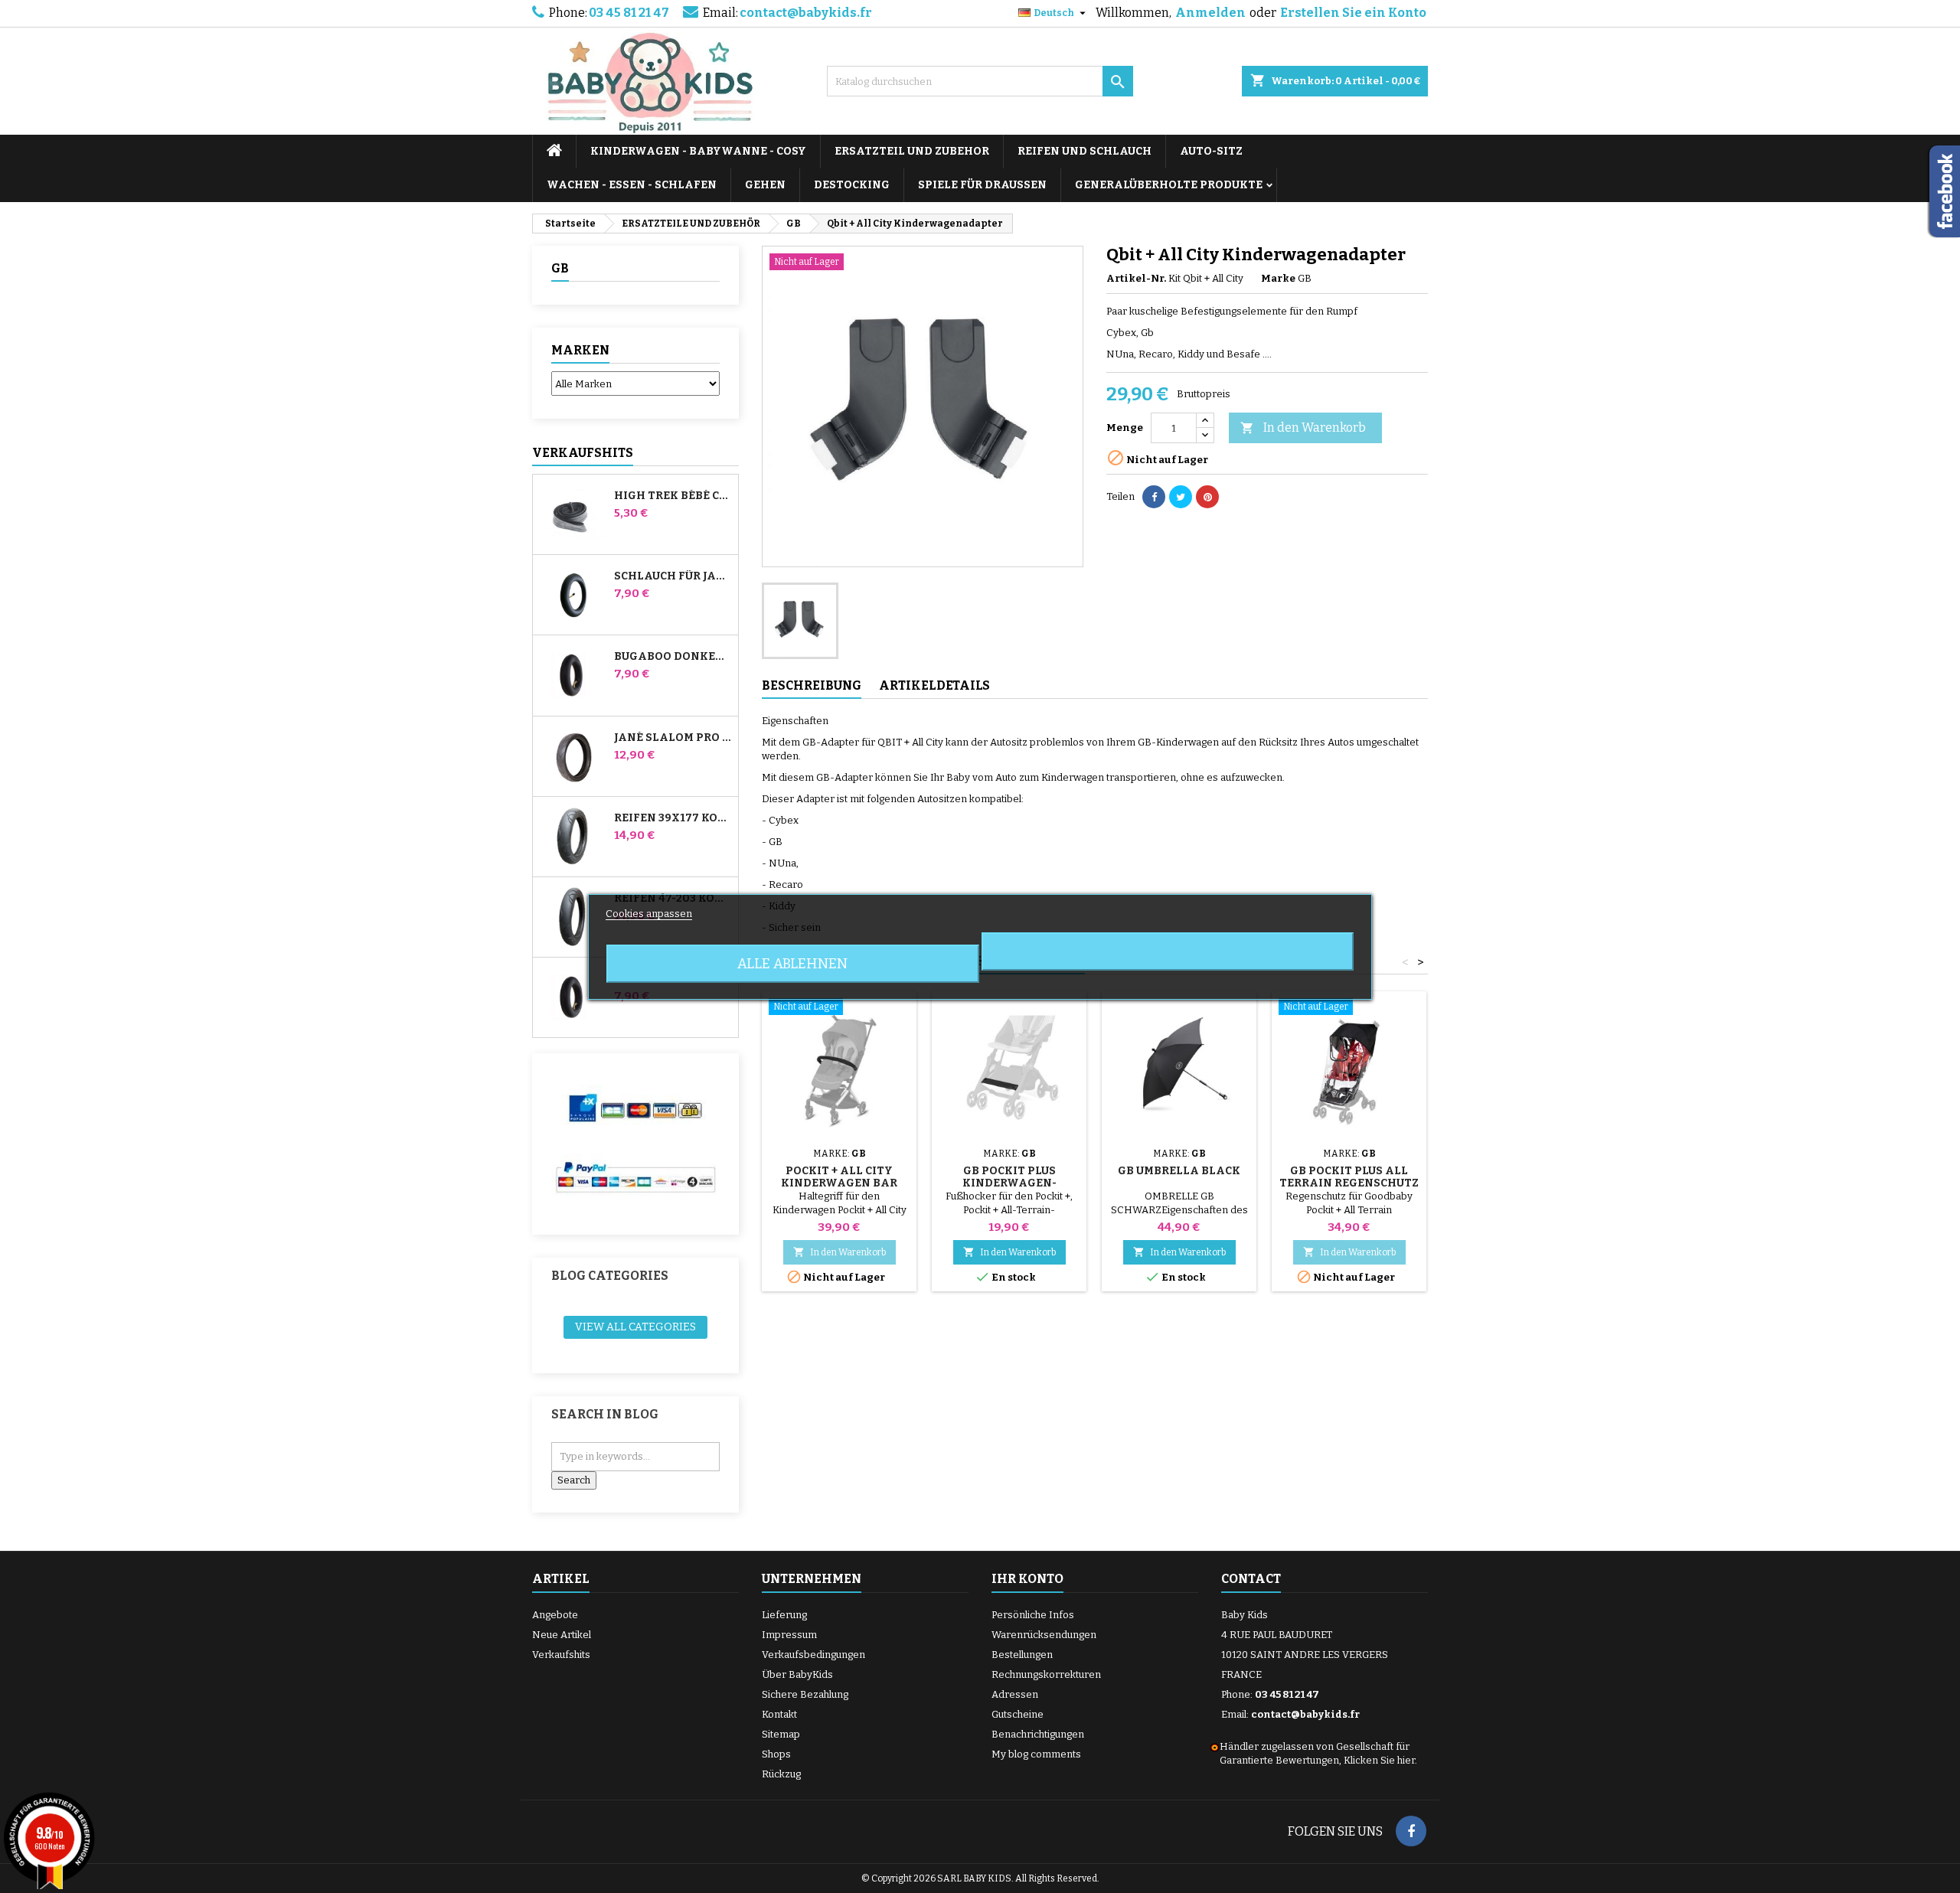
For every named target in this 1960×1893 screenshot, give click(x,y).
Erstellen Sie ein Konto (1353, 13)
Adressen (1015, 1694)
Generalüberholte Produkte (1169, 185)
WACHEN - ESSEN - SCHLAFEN (632, 185)
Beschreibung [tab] (812, 685)
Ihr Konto (1027, 1579)
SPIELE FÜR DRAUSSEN (982, 185)
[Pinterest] (1207, 497)
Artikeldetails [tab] (934, 685)
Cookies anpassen (649, 914)
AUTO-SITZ (1211, 151)
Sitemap (781, 1734)
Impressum (789, 1635)
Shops (776, 1754)
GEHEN (765, 185)
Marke (1278, 278)
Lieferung (784, 1615)
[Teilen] (1154, 497)
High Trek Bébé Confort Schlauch (673, 496)
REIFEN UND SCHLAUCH (1085, 151)
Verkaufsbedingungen (813, 1655)
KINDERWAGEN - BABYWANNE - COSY (698, 151)
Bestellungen (1022, 1655)
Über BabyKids (797, 1674)
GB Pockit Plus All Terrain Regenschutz (1349, 1177)
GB (560, 268)
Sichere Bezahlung (805, 1694)
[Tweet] (1181, 497)
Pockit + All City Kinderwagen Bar (839, 1177)
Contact (1251, 1579)
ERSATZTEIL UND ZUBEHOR (912, 151)
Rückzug (781, 1774)
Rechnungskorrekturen (1046, 1674)
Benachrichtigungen (1038, 1734)
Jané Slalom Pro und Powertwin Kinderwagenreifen (673, 738)
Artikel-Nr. (1136, 278)
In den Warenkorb (1303, 428)
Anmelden (1210, 13)
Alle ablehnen (792, 964)
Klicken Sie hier (1379, 1760)
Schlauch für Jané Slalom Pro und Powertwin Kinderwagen (673, 576)
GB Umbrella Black (1179, 1171)
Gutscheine (1018, 1714)
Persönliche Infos (1033, 1615)
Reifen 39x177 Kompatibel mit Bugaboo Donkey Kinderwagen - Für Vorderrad (673, 818)
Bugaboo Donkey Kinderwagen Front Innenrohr (673, 657)
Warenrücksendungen (1044, 1635)
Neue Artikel (562, 1635)
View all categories (635, 1327)
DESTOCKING (852, 185)
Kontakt (779, 1714)
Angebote (555, 1615)
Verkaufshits (583, 453)
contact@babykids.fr (806, 13)
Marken (580, 350)
